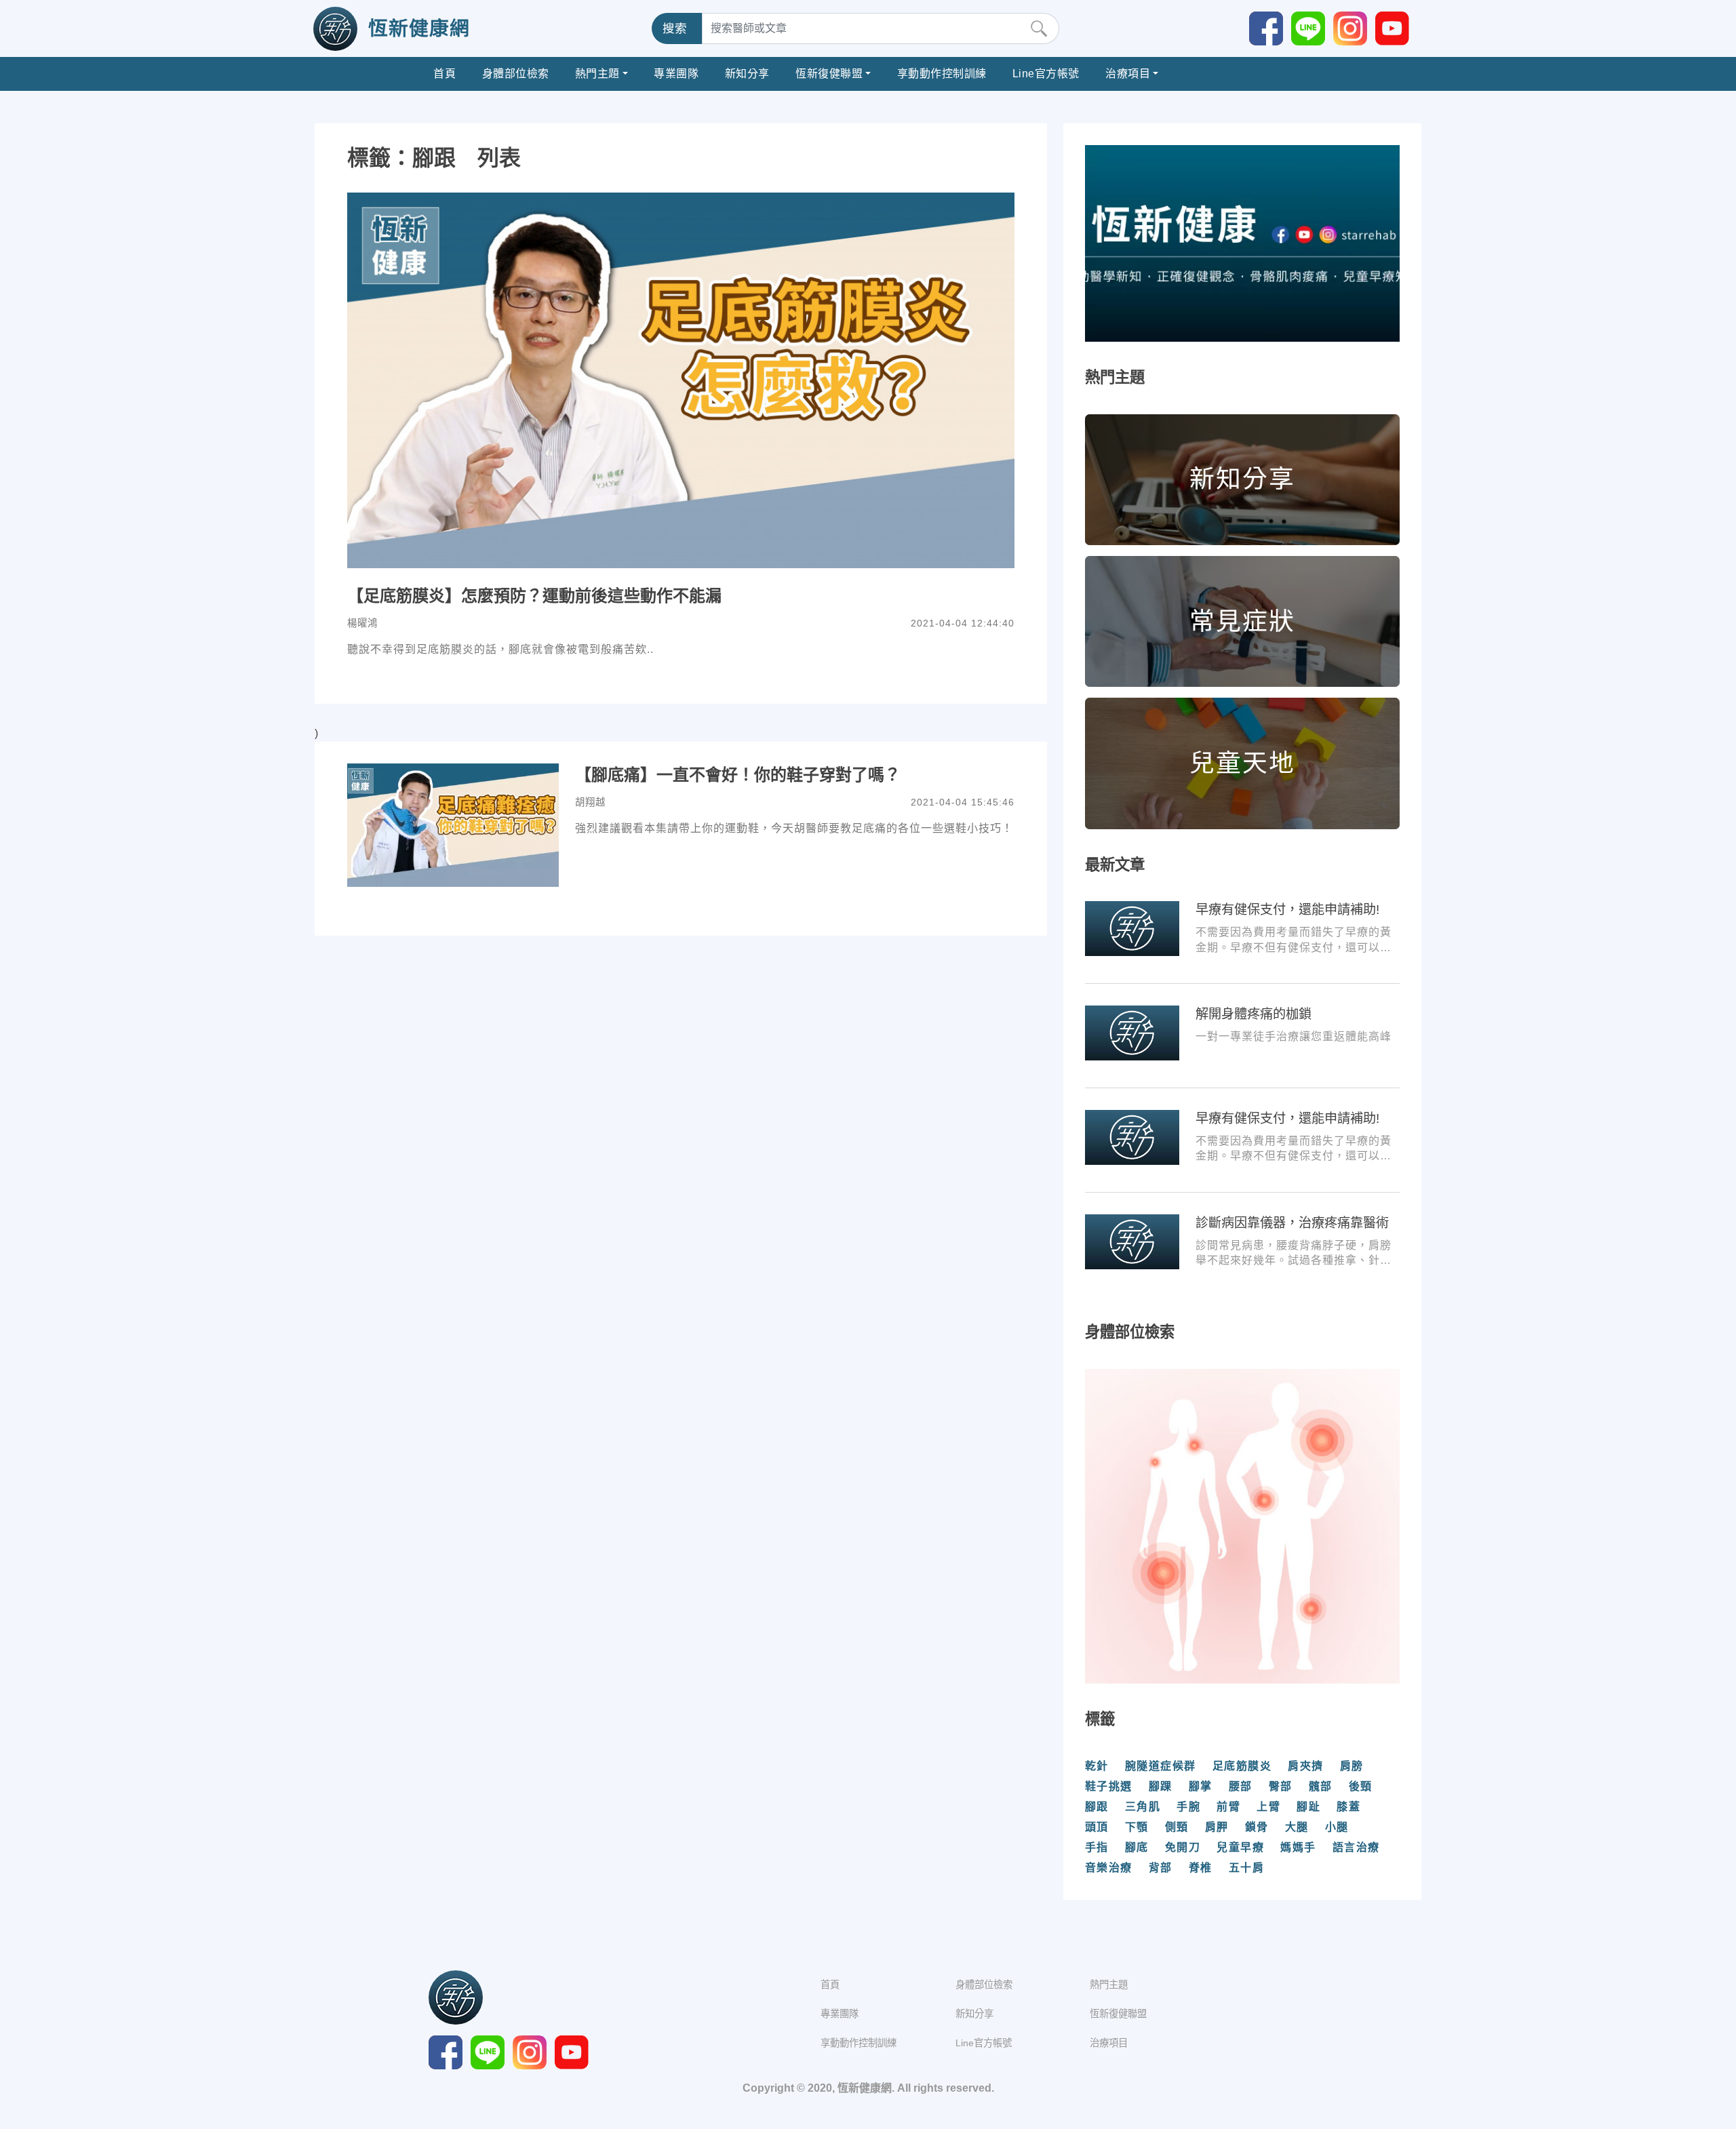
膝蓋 (1348, 1807)
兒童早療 (1240, 1847)
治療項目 (1128, 74)
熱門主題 (597, 74)
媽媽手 (1298, 1847)
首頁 (445, 74)
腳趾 (1308, 1807)
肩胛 (1217, 1827)
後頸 (1361, 1786)
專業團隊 (676, 74)
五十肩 (1247, 1868)
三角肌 (1143, 1807)
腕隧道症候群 (1161, 1766)
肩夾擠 (1306, 1766)
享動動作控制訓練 (942, 74)
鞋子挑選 (1109, 1786)
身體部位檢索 (516, 74)
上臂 (1268, 1807)
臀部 (1281, 1786)
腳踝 (1161, 1786)
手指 (1097, 1847)
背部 (1161, 1868)
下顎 (1137, 1827)
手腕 (1188, 1807)
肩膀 (1352, 1766)
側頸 (1177, 1827)
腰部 (1241, 1786)
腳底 (1137, 1847)
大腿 (1297, 1827)
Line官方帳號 (1046, 74)
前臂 (1228, 1807)
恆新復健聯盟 (829, 74)
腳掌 (1201, 1786)
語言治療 (1356, 1847)
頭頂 (1097, 1827)
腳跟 (1097, 1807)
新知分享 (747, 74)
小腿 (1337, 1827)
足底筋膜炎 (1242, 1766)
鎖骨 (1257, 1827)
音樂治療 (1109, 1868)
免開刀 (1183, 1847)
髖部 (1321, 1786)
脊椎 (1201, 1868)
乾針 (1097, 1766)
